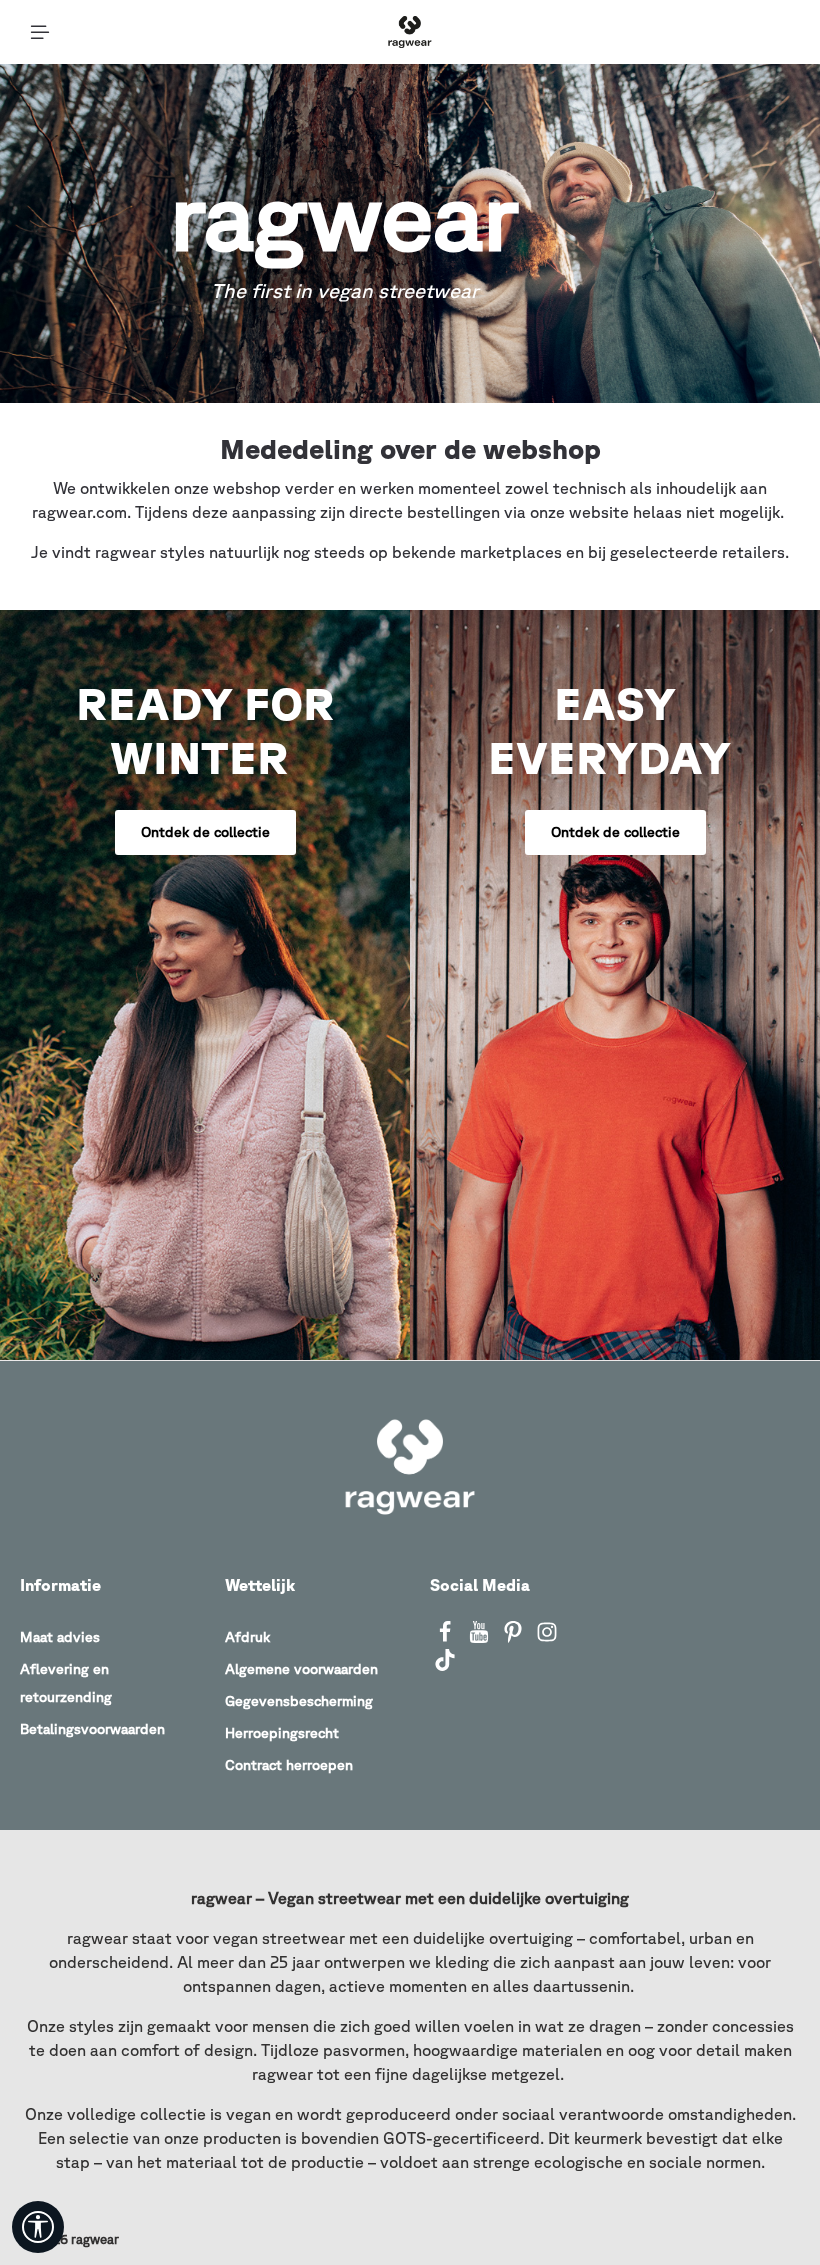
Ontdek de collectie (205, 832)
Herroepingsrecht (282, 1733)
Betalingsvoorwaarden (92, 1729)
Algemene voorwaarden (301, 1669)
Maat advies (60, 1637)
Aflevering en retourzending (66, 1683)
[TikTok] (445, 1666)
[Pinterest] (515, 1638)
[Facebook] (447, 1638)
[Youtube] (481, 1638)
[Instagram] (547, 1638)
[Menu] (40, 32)
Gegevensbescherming (299, 1701)
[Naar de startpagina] (409, 32)
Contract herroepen (289, 1765)
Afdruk (247, 1637)
